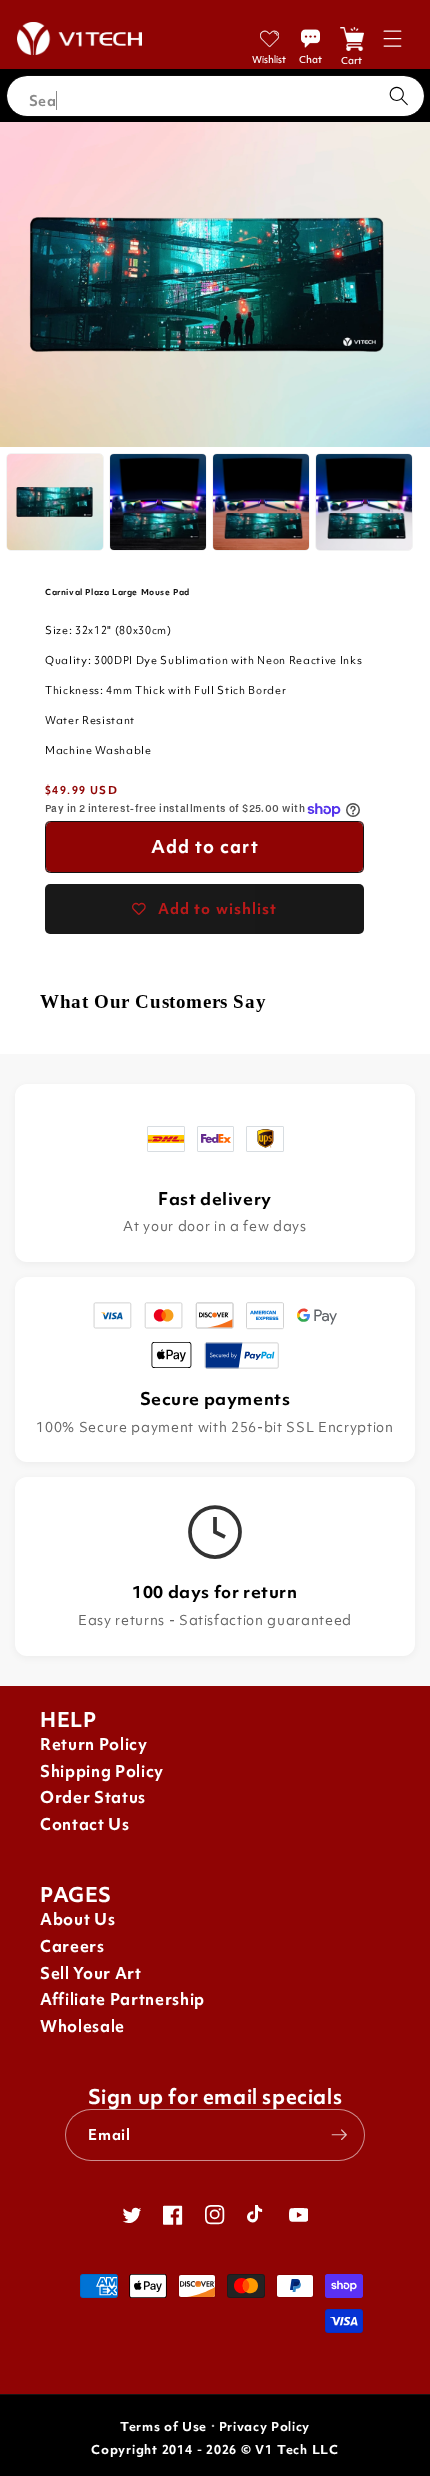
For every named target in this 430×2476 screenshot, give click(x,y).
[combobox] (215, 96)
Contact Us (85, 1824)
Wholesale (82, 2026)
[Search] (399, 96)
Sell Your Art (91, 1973)
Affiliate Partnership (122, 1999)
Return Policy (94, 1744)
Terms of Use (163, 2426)
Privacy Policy (264, 2426)
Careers (72, 1946)
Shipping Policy (102, 1771)
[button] (392, 38)
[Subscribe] (339, 2135)
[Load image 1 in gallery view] (55, 502)
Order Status (93, 1797)
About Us (77, 1919)
